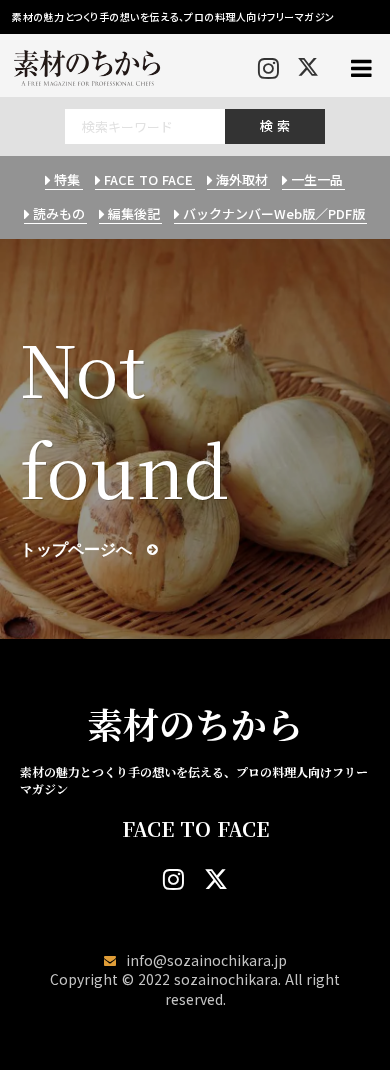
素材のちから (195, 724)
